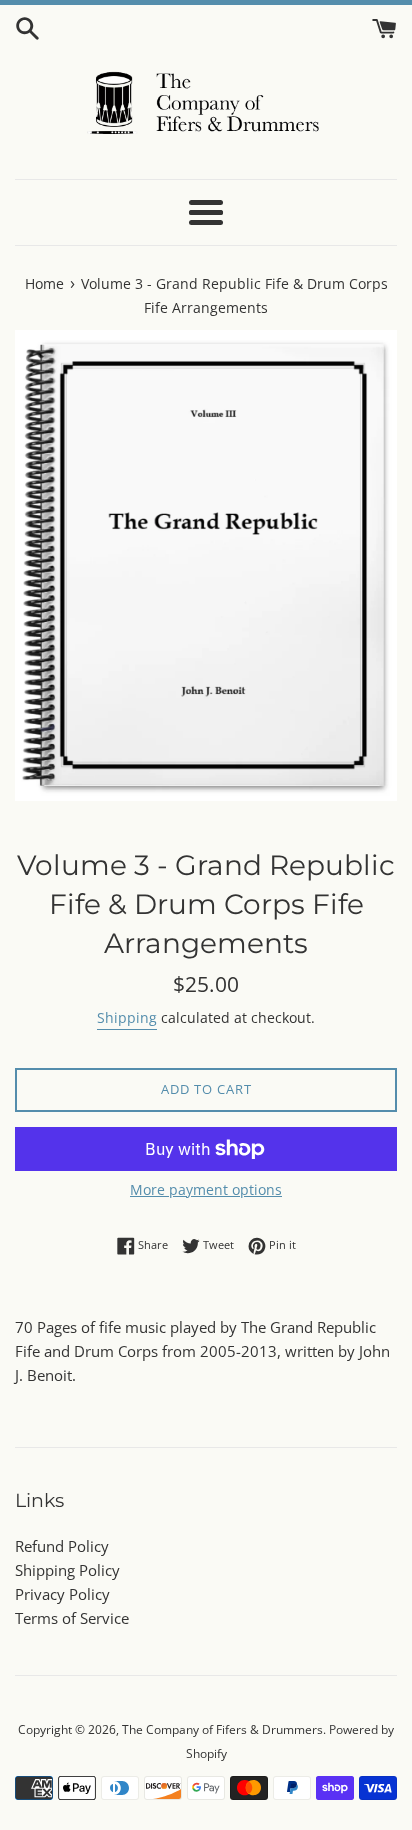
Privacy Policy (62, 1594)
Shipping (127, 1017)
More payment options (206, 1189)
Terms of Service (72, 1618)
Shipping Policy (67, 1570)
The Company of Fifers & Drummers (222, 1729)
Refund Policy (62, 1546)
